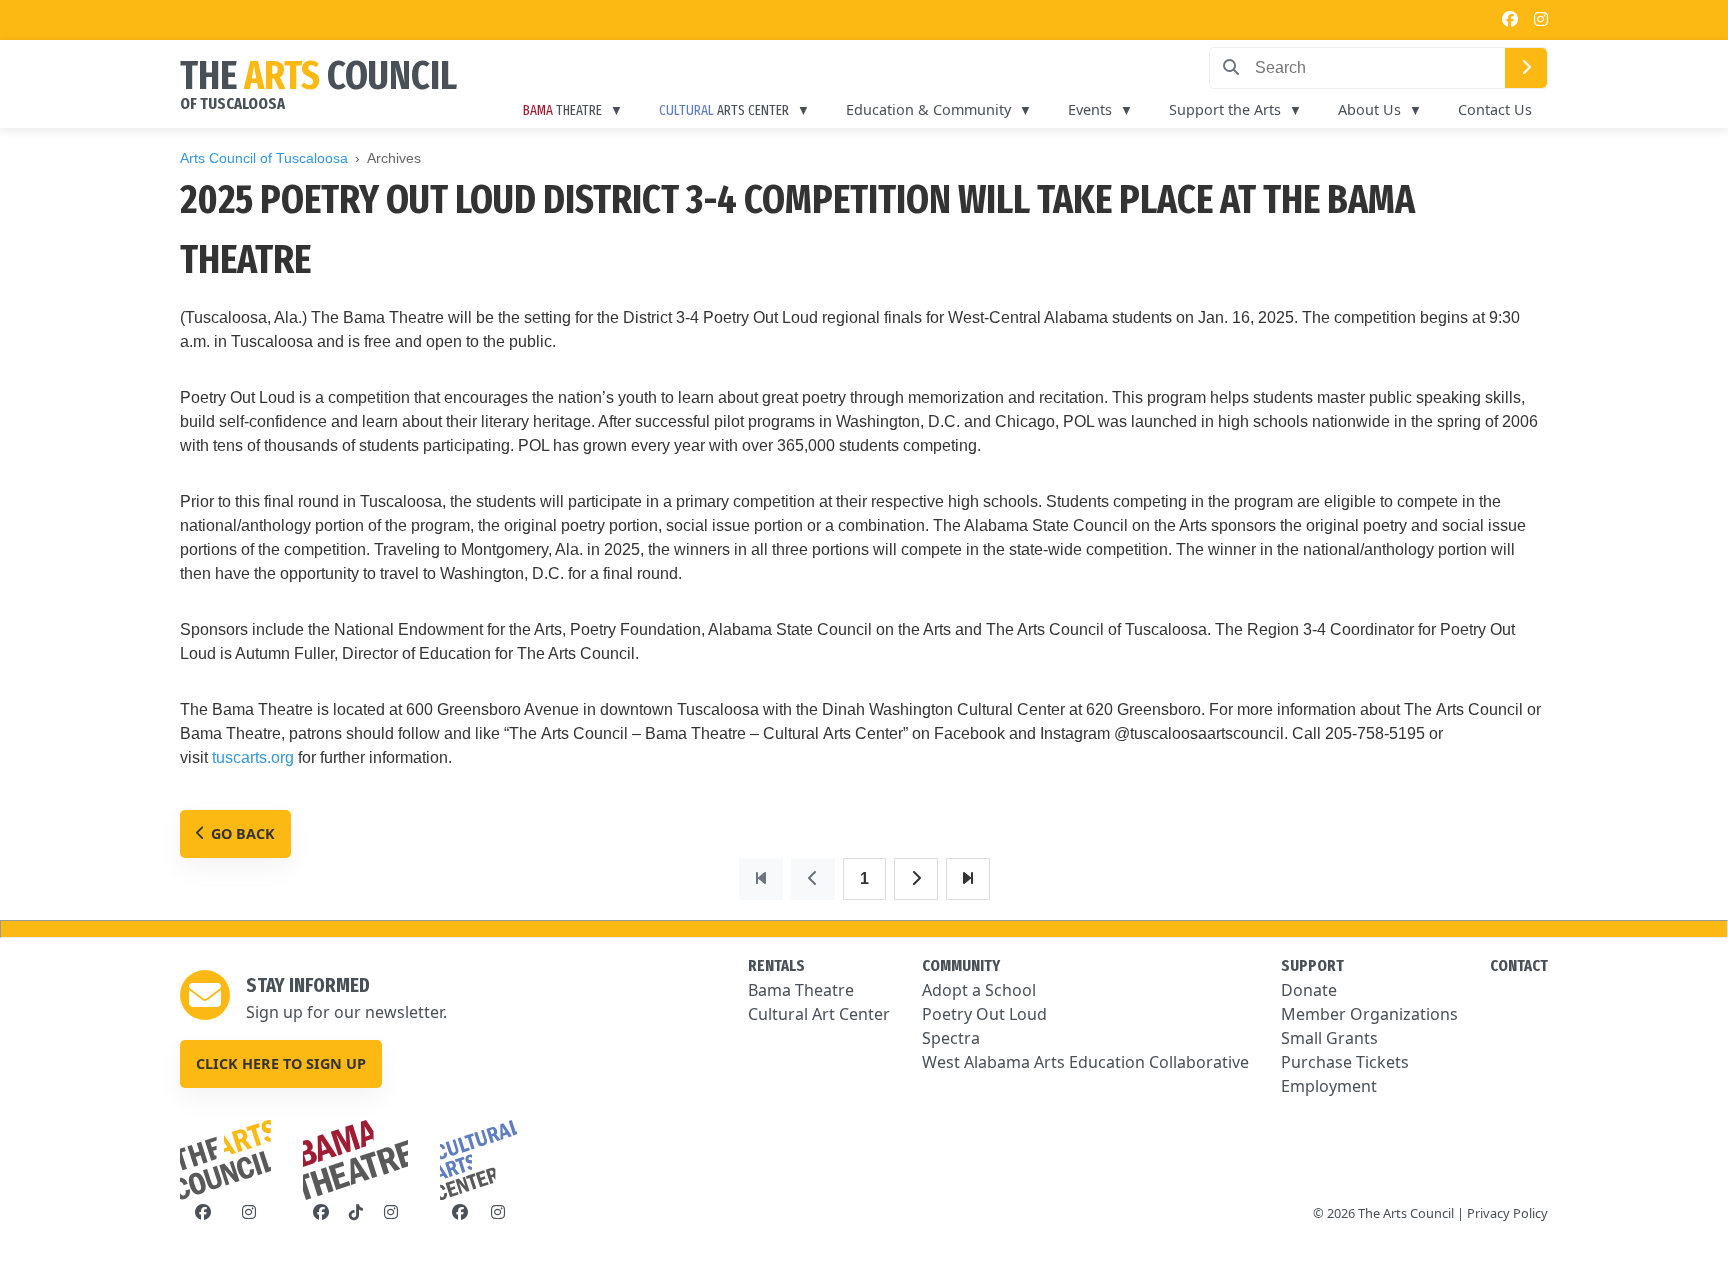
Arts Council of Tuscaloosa (264, 158)
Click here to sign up (281, 1063)
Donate (1309, 990)
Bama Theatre (801, 990)
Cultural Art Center (819, 1014)
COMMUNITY (961, 965)
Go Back (243, 833)
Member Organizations (1369, 1014)
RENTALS (776, 965)
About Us (1369, 109)
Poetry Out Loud (984, 1014)
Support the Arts (1225, 109)
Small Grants (1329, 1038)
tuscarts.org (253, 757)
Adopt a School (979, 990)
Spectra (951, 1038)
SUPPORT (1312, 965)
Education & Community (928, 109)
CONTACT (1519, 965)
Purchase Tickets (1345, 1062)
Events (1090, 109)
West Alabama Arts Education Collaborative (1085, 1062)
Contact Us (1495, 109)
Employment (1329, 1086)
